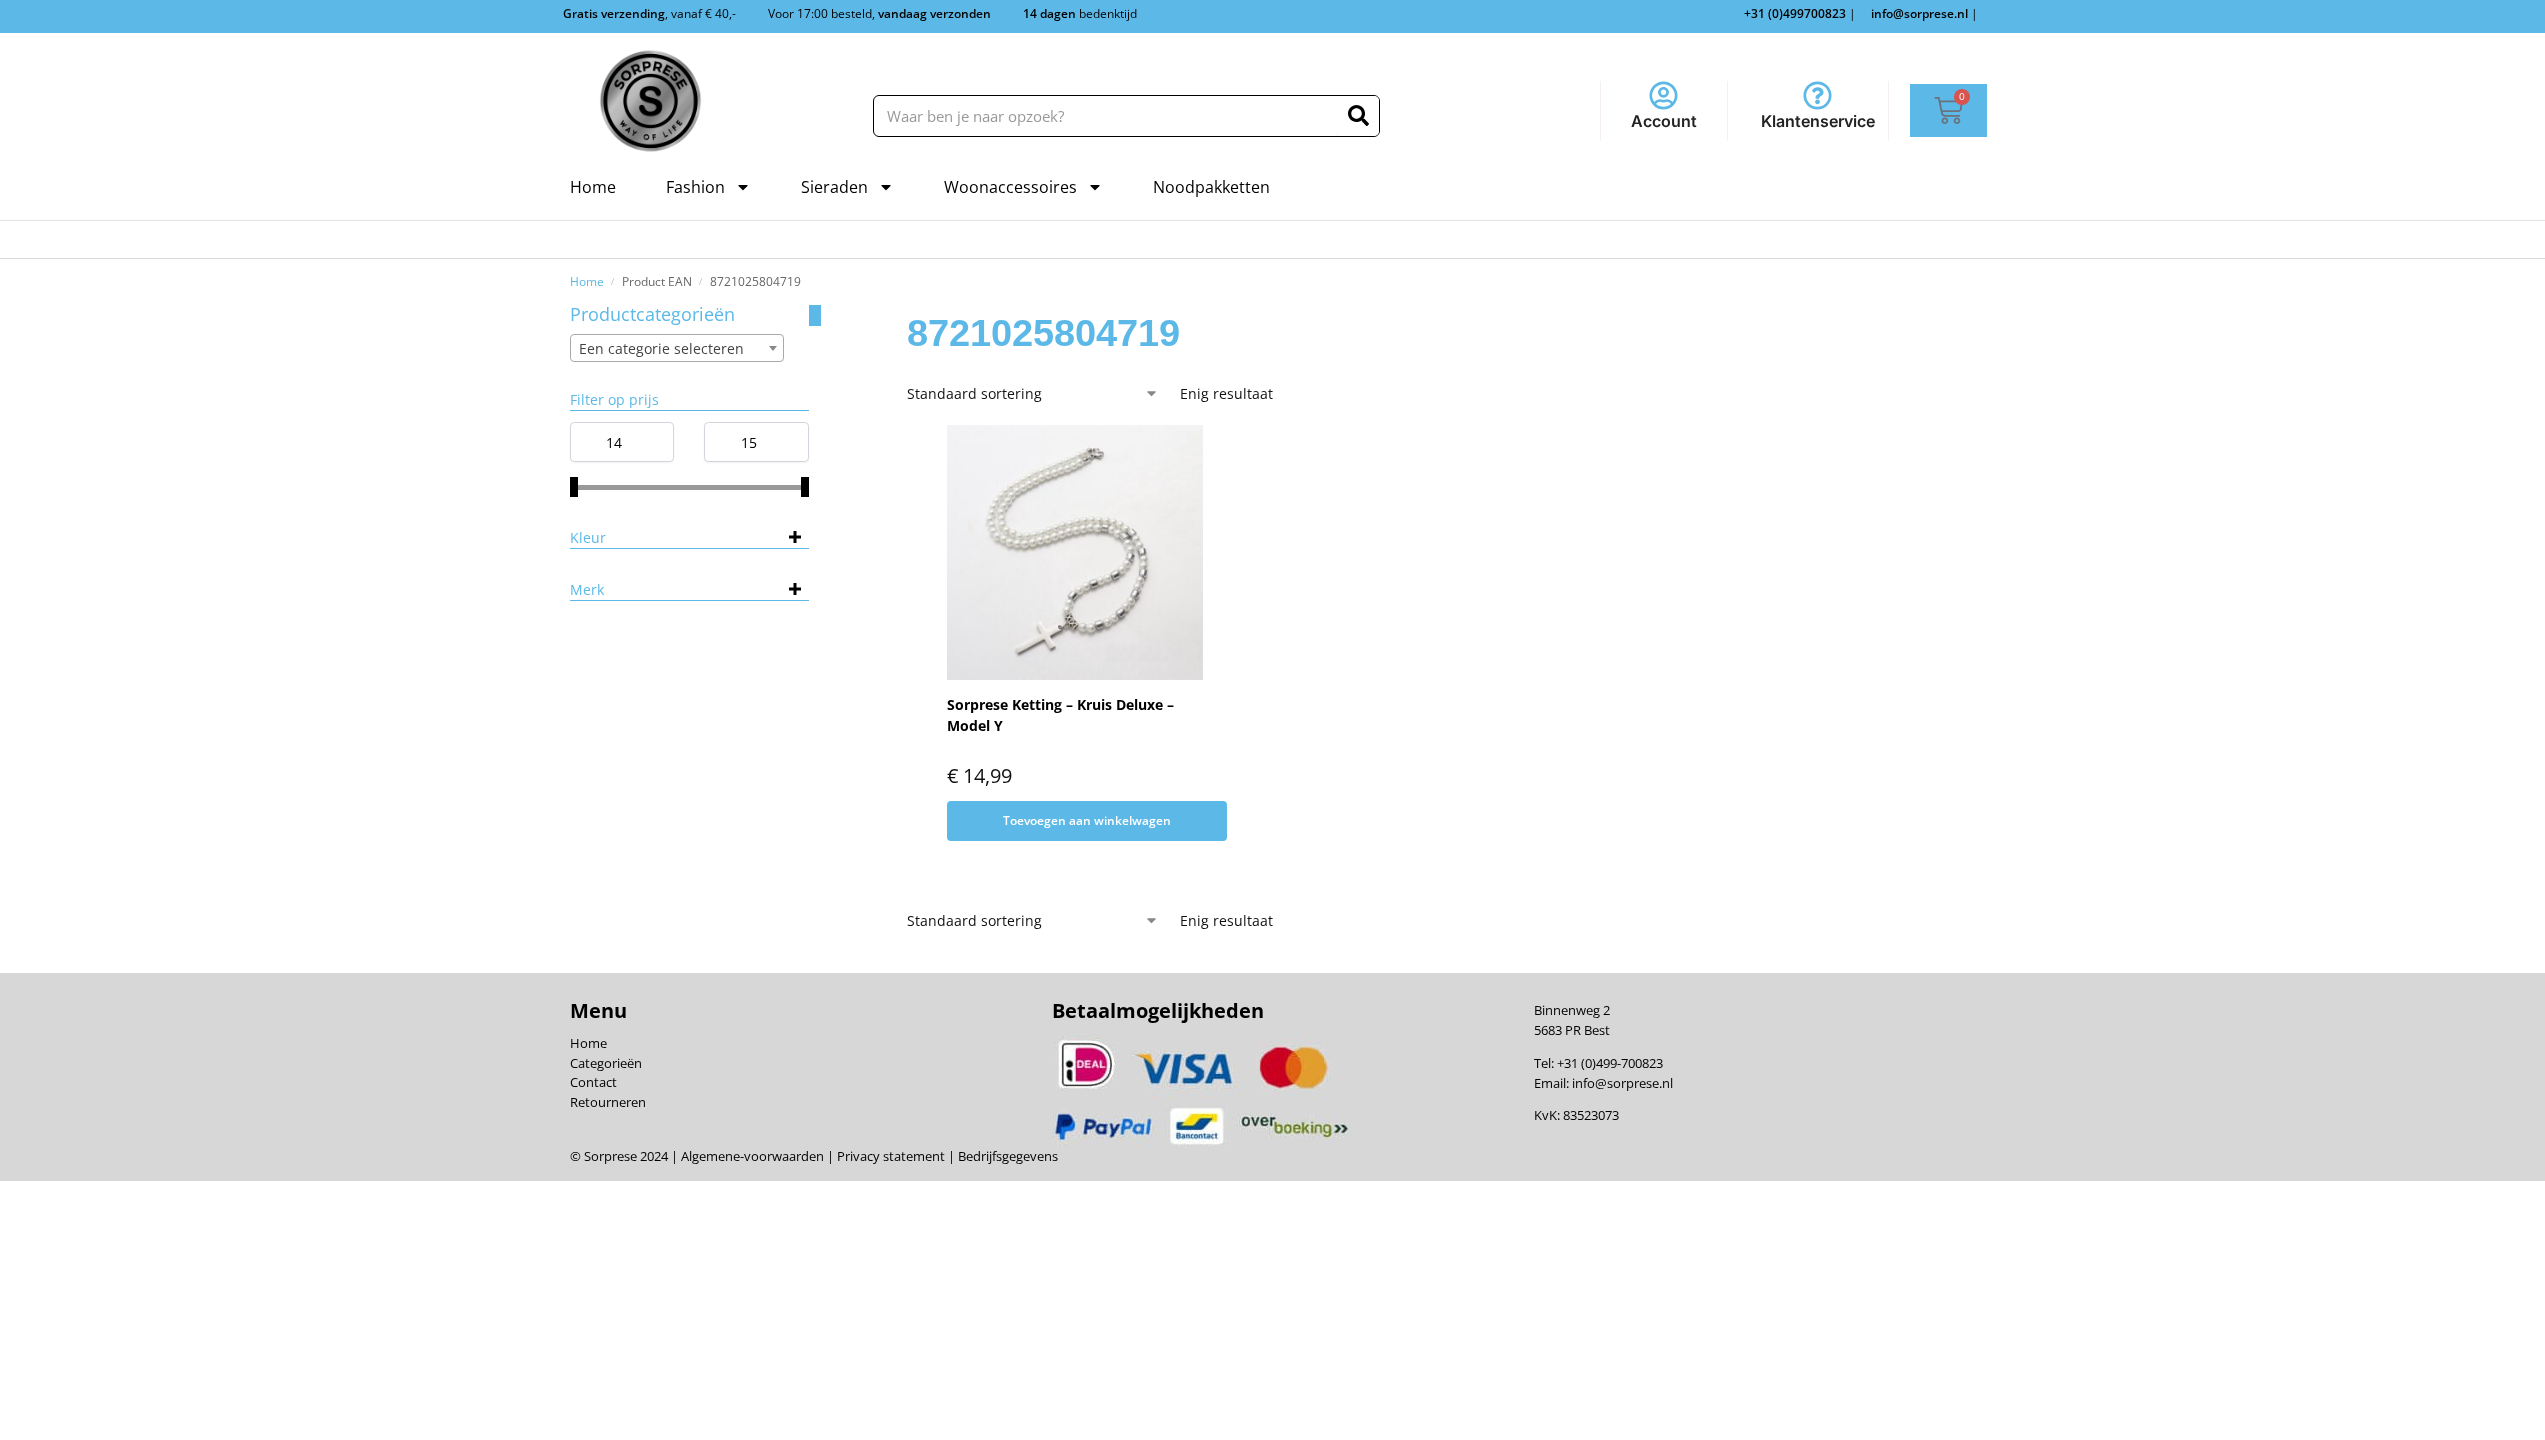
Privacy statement (889, 1156)
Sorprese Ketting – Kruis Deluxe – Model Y (1060, 715)
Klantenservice (1818, 121)
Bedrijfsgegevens (1006, 1156)
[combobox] (677, 348)
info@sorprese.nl (1622, 1083)
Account (1664, 121)
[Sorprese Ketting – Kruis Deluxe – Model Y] (1075, 553)
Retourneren (608, 1102)
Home (593, 187)
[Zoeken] (1358, 116)
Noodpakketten (1211, 187)
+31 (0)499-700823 (1610, 1063)
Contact (593, 1082)
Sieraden (834, 187)
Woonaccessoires (1010, 187)
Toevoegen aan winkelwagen (1087, 820)
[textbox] (677, 349)
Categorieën (606, 1063)
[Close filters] (815, 315)
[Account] (1663, 95)
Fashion (695, 187)
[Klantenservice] (1817, 95)
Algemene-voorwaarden (752, 1156)
